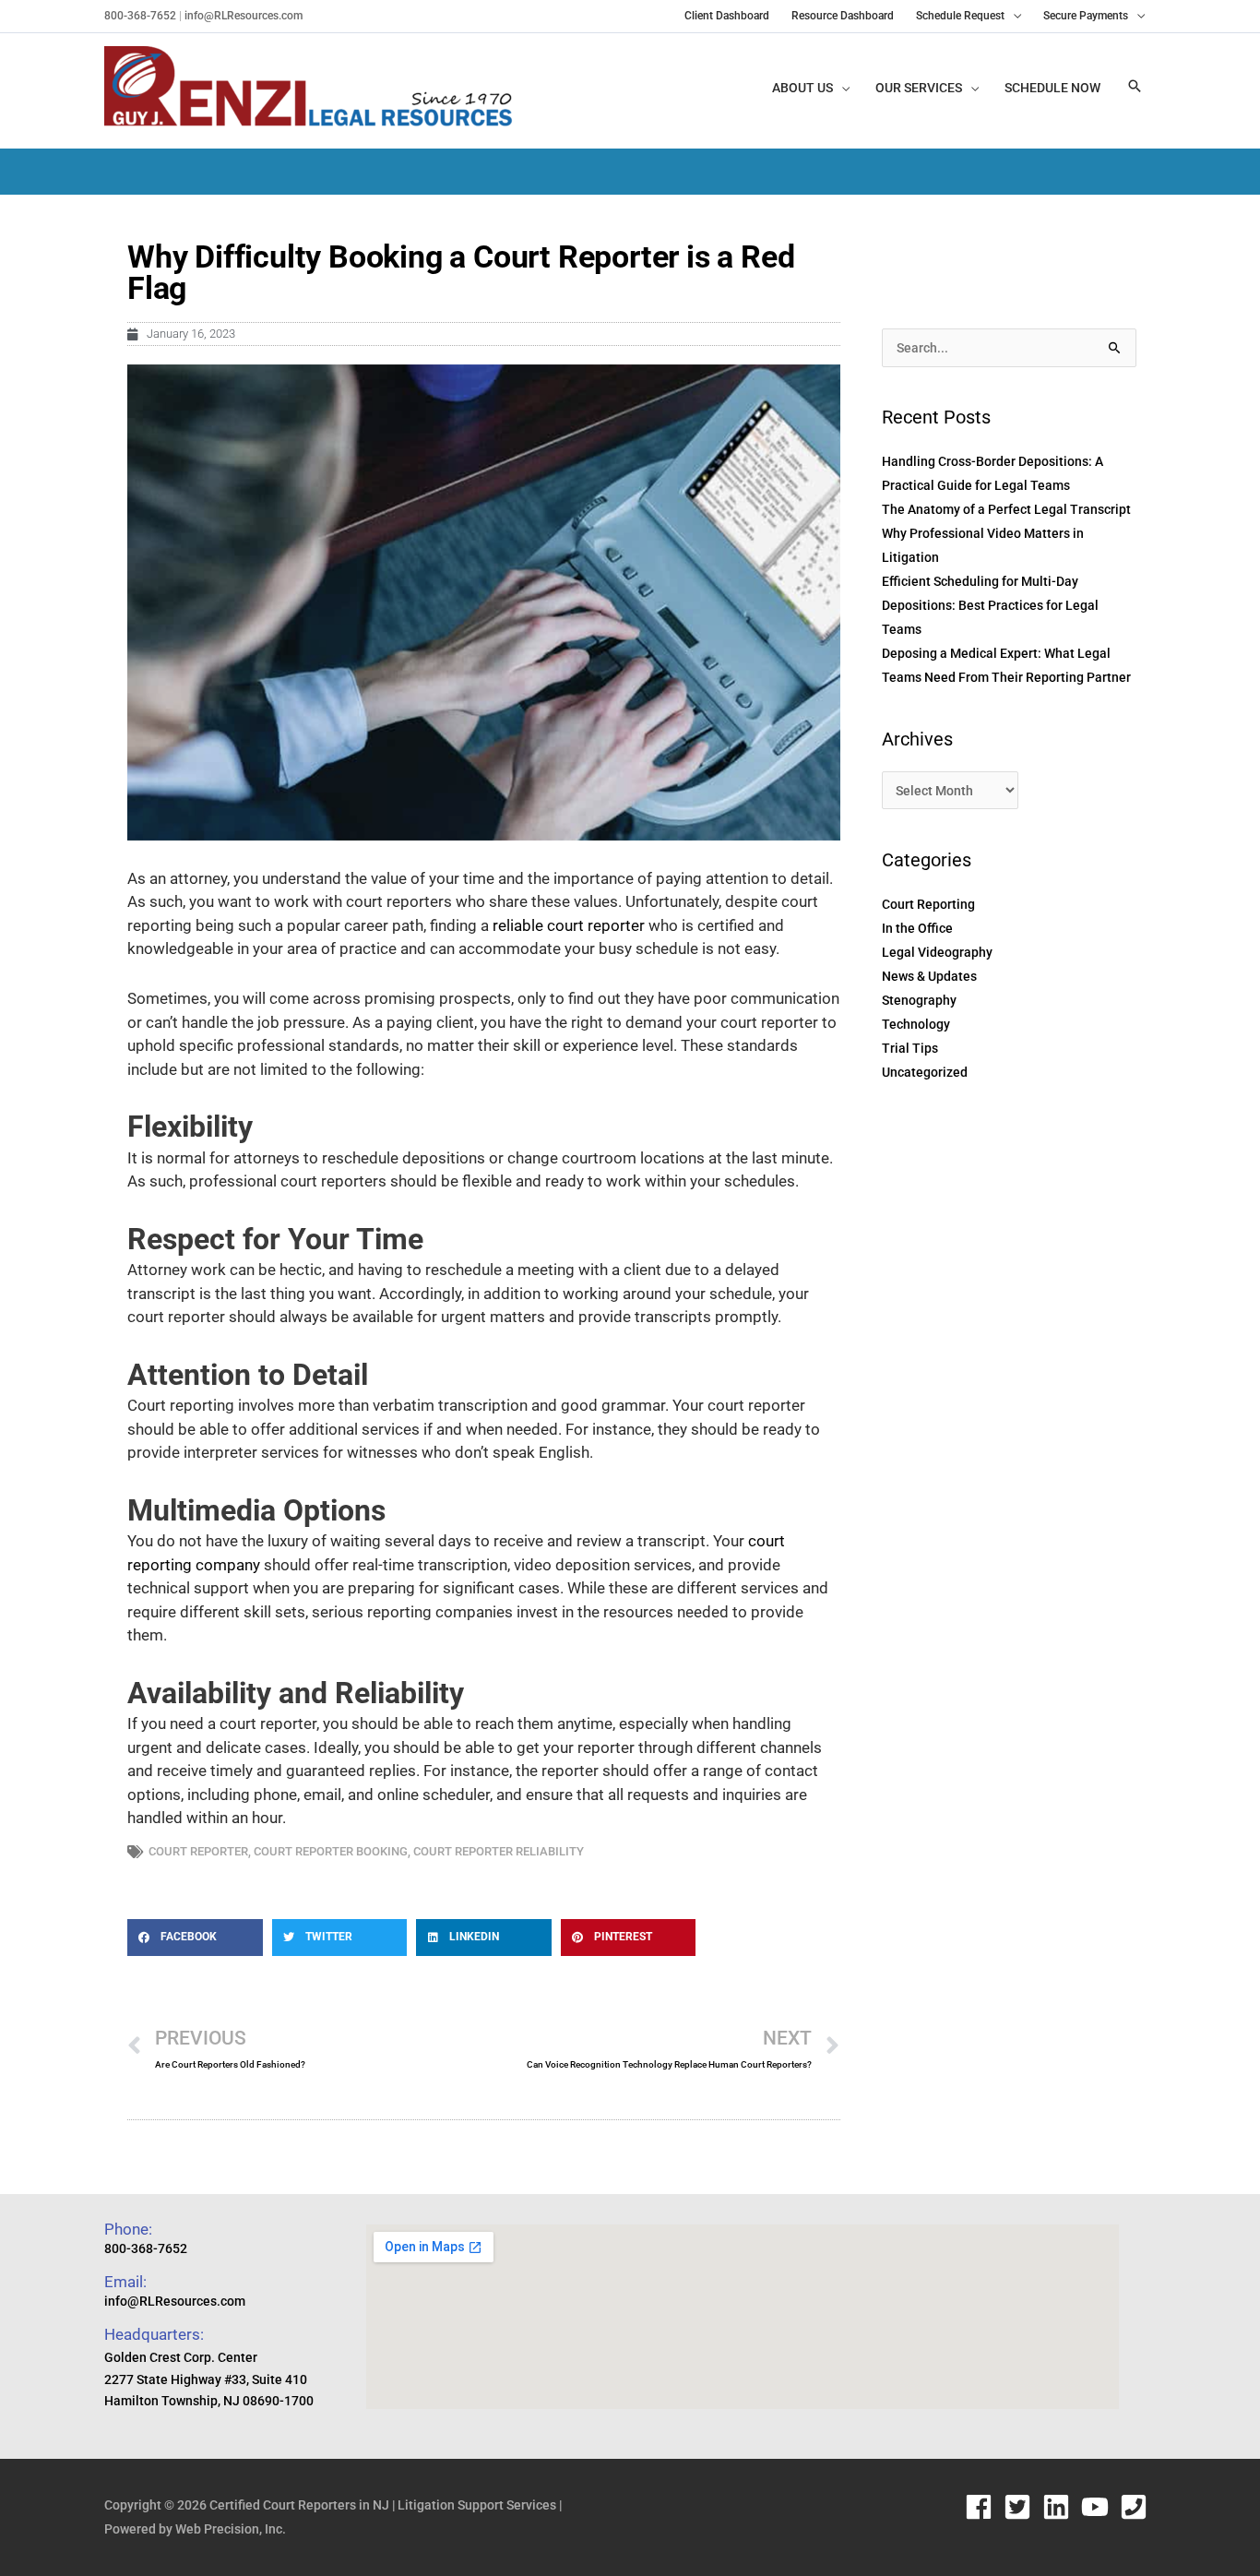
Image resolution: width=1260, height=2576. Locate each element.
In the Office (917, 928)
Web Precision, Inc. (231, 2529)
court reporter (198, 1851)
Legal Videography (937, 952)
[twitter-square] (1022, 2507)
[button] (1135, 87)
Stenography (919, 1000)
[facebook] (983, 2507)
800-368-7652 (140, 16)
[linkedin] (1060, 2507)
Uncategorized (925, 1072)
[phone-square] (1138, 2507)
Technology (916, 1024)
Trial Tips (910, 1048)
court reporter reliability (499, 1851)
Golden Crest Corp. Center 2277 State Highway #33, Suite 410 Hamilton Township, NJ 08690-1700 (209, 2379)
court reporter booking (331, 1851)
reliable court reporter (569, 925)
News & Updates (929, 976)
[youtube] (1099, 2507)
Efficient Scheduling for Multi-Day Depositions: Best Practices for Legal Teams (990, 605)
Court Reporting (928, 904)
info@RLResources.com (242, 16)
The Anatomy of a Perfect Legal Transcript (1006, 509)
